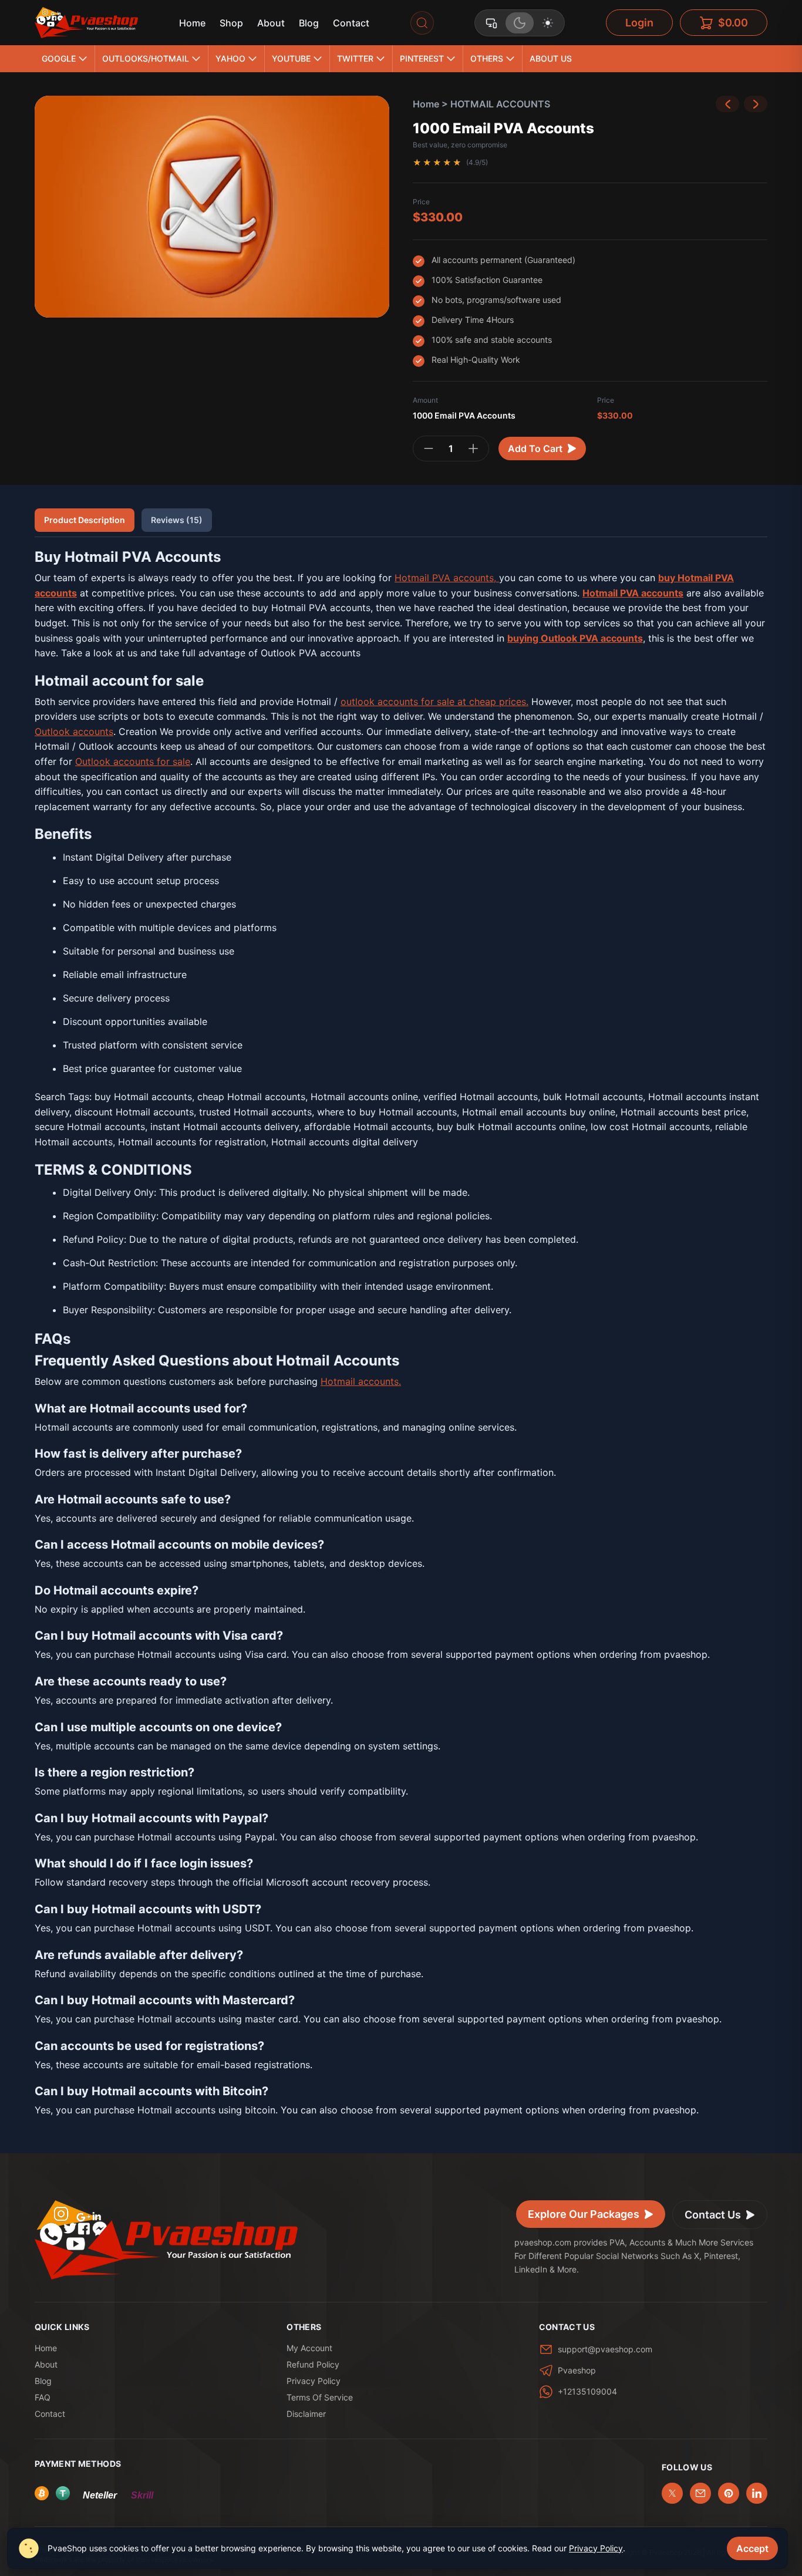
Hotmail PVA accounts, (447, 578)
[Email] (700, 2493)
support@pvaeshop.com (605, 2349)
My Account (309, 2348)
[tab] (491, 23)
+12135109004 (587, 2391)
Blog (309, 23)
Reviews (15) (177, 520)
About (271, 23)
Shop (231, 23)
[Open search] (422, 23)
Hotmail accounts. (361, 1381)
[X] (672, 2493)
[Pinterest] (729, 2493)
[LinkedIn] (757, 2493)
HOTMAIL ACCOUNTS (500, 104)
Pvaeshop (577, 2370)
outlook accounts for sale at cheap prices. (434, 702)
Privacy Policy (314, 2381)
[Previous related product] (727, 104)
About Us (551, 58)
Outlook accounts (74, 731)
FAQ (43, 2397)
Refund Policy (313, 2364)
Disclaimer (306, 2414)
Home (192, 23)
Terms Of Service (320, 2397)
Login (639, 23)
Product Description (85, 520)
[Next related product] (756, 104)
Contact (351, 23)
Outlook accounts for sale (133, 761)
